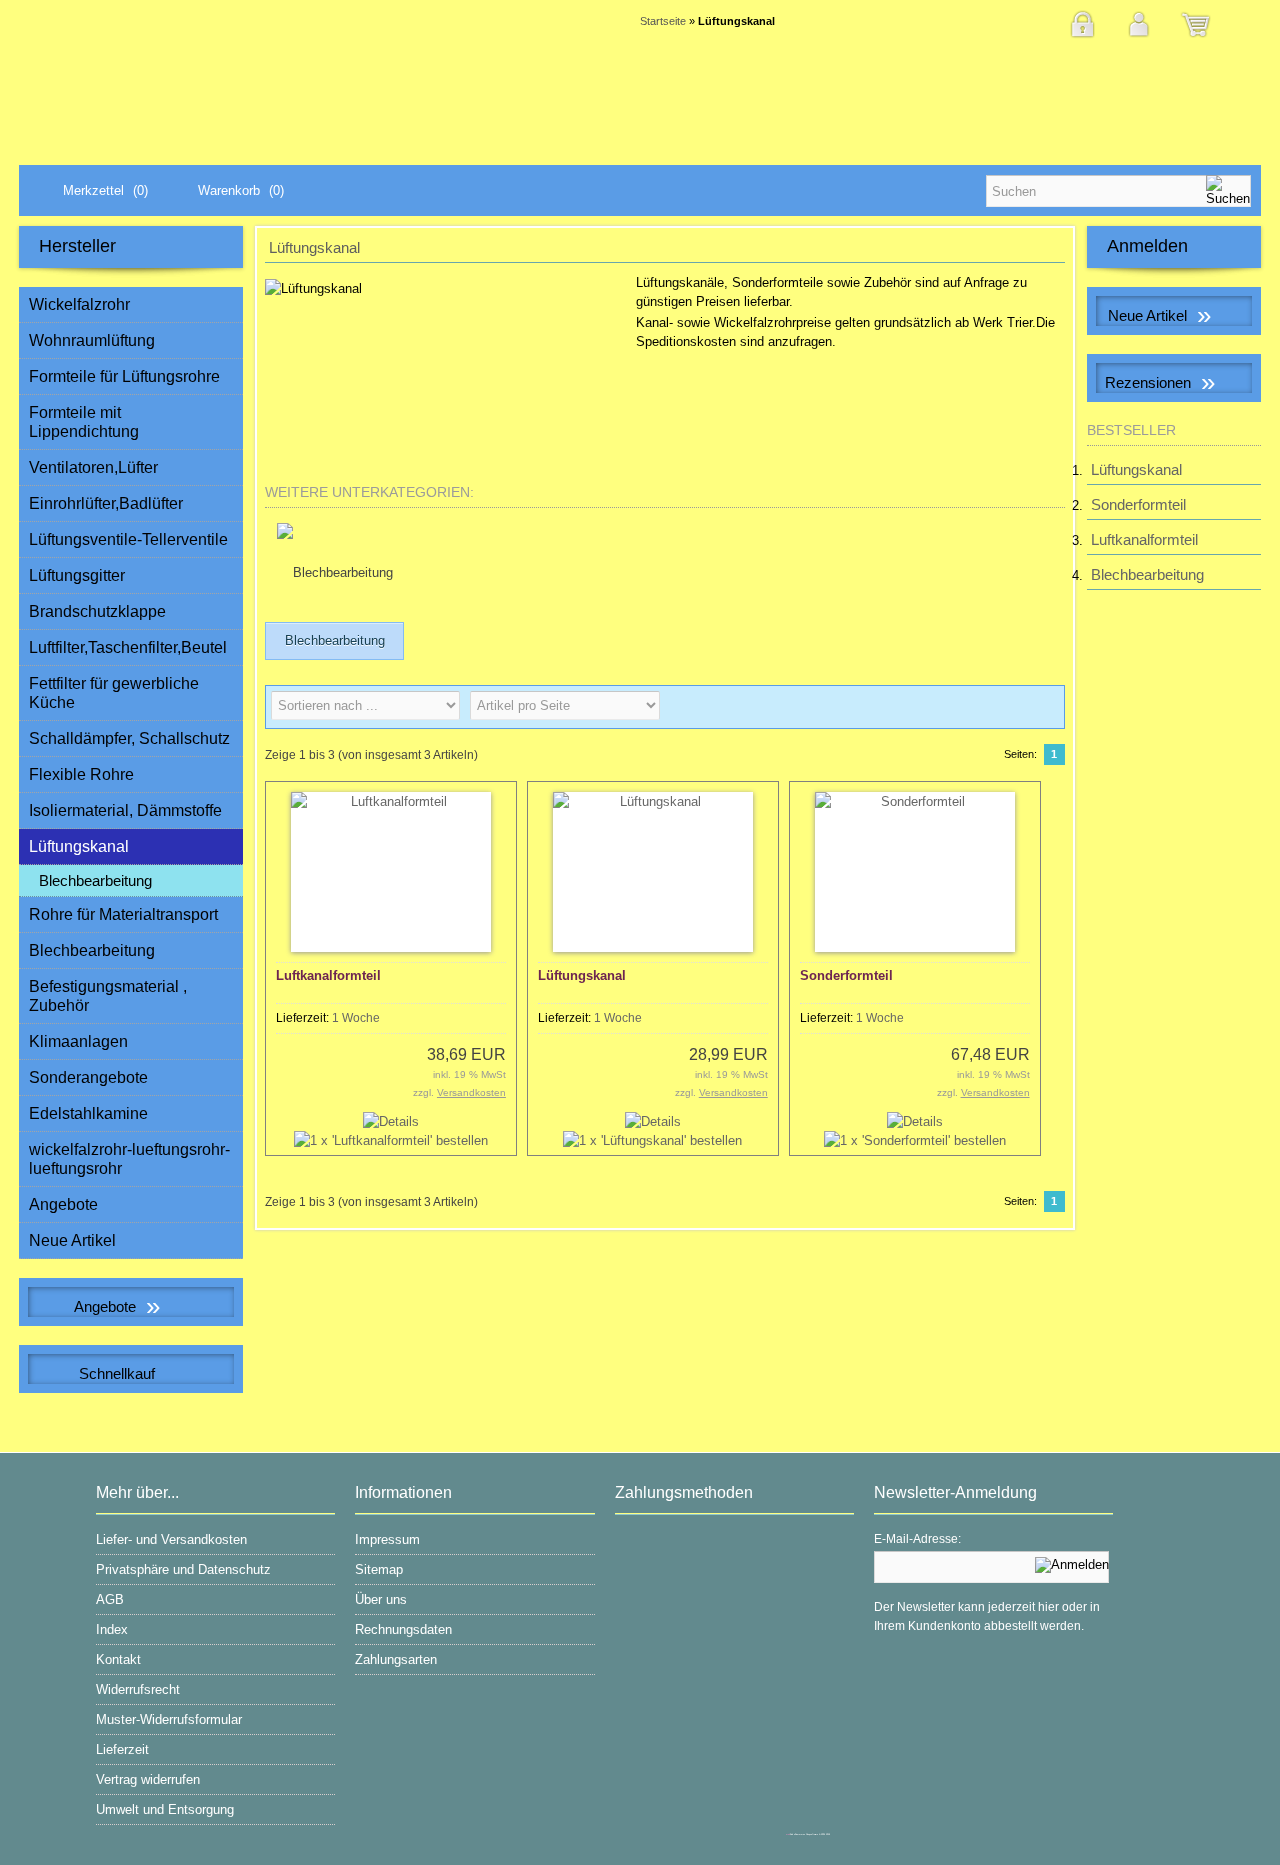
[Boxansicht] (1011, 707)
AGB (110, 1599)
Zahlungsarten (396, 1659)
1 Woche (356, 1018)
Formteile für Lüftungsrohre (124, 376)
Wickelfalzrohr (79, 304)
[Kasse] (1196, 36)
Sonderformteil (846, 975)
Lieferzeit (122, 1749)
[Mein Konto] (1139, 36)
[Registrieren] (1082, 36)
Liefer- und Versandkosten (171, 1539)
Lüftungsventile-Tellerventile (128, 539)
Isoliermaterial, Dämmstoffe (125, 810)
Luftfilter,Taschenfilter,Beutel (128, 647)
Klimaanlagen (78, 1041)
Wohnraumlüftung (92, 340)
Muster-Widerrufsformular (169, 1719)
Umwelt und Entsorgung (165, 1809)
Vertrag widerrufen (148, 1779)
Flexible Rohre (81, 774)
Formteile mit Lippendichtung (84, 422)
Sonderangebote (88, 1077)
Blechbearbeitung (95, 880)
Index (112, 1629)
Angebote (63, 1204)
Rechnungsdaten (403, 1629)
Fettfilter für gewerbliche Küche (114, 693)
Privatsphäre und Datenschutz (183, 1569)
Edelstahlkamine (88, 1113)
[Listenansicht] (1043, 707)
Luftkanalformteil (328, 975)
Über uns (381, 1599)
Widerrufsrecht (138, 1689)
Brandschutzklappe (97, 611)
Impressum (387, 1539)
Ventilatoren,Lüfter (93, 467)
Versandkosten (471, 1092)
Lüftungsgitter (77, 575)
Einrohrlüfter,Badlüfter (106, 503)
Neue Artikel (72, 1240)
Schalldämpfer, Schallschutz (129, 738)
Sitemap (379, 1569)
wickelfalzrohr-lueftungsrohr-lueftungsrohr (129, 1159)
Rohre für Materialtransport (123, 914)
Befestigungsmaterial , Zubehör (108, 996)
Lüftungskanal (582, 975)
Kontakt (118, 1659)
